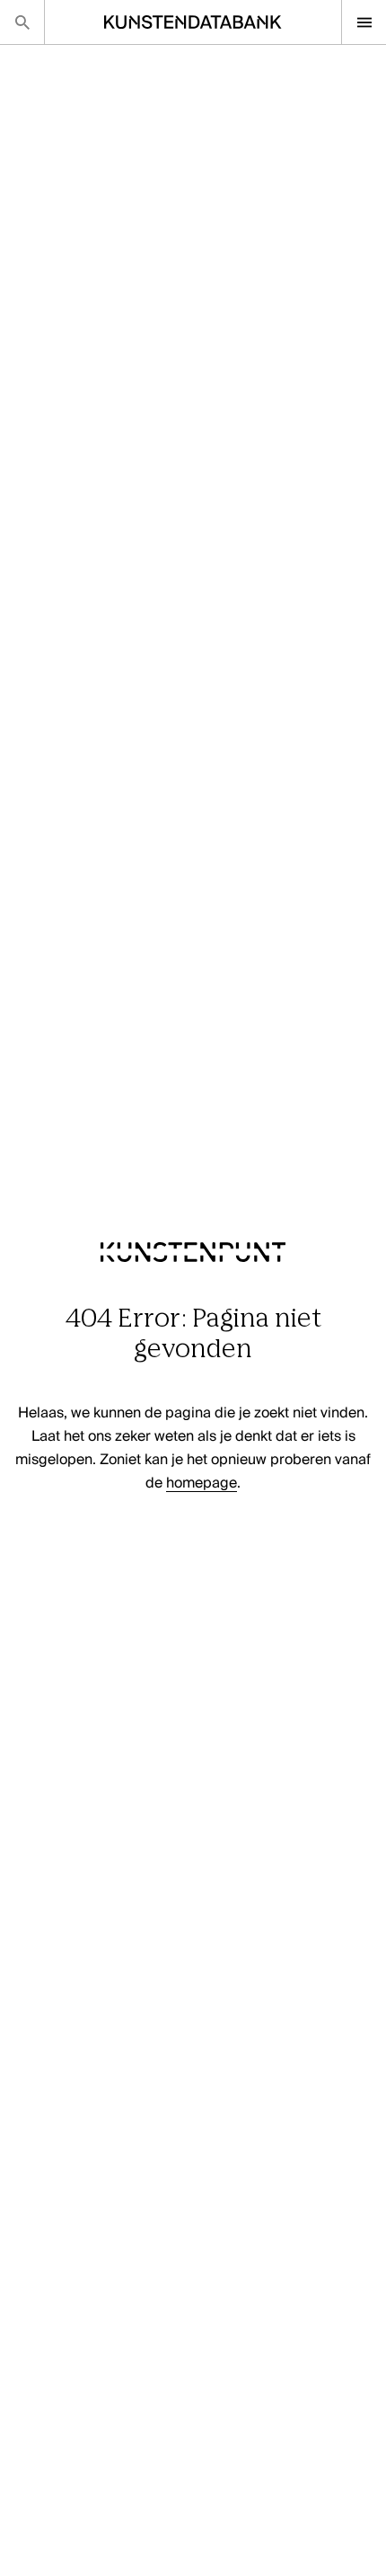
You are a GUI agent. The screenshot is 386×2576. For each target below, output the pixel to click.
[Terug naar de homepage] (193, 1293)
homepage (202, 1484)
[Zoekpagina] (22, 22)
